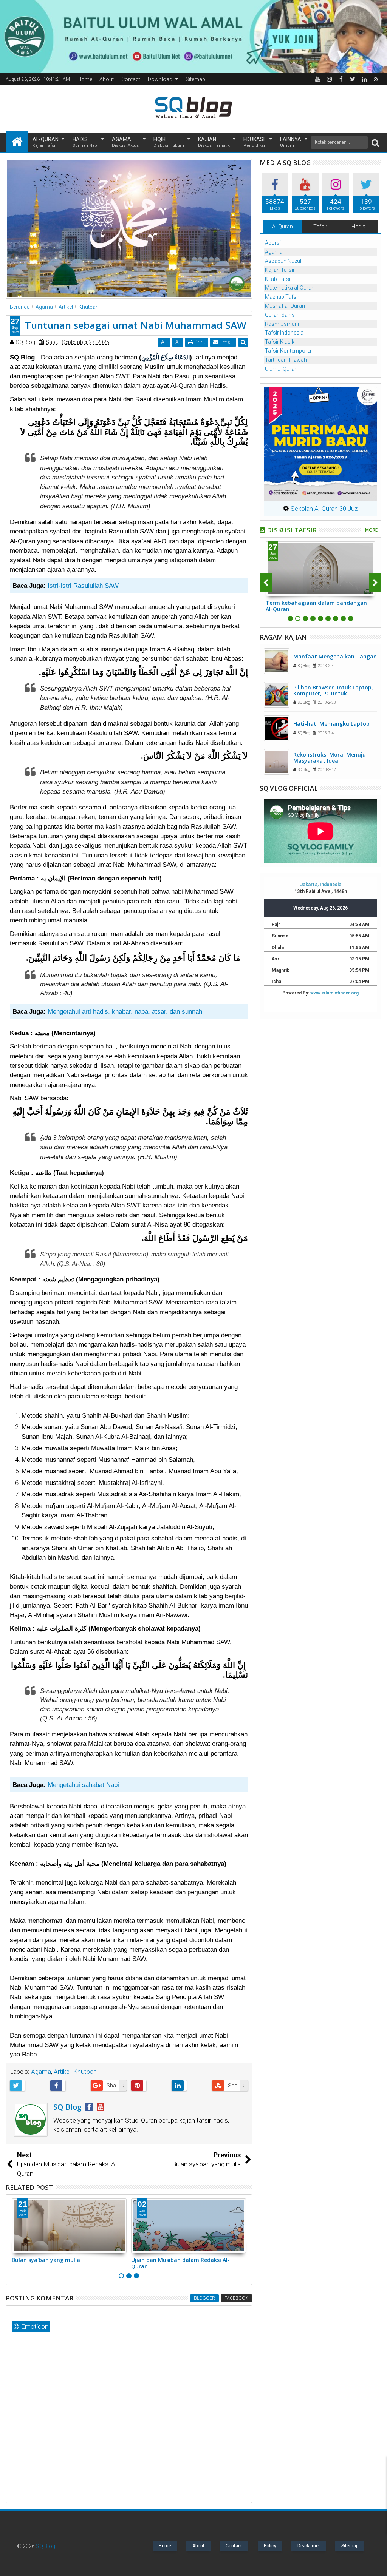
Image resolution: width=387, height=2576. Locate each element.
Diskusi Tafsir (292, 530)
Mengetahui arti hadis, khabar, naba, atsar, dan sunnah (125, 1012)
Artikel (62, 2072)
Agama (126, 142)
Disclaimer (309, 2546)
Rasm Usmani (282, 324)
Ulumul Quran (281, 369)
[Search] (375, 143)
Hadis (85, 142)
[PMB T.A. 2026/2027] (320, 444)
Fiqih (169, 142)
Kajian (214, 142)
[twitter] (353, 79)
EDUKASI (255, 142)
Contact (131, 79)
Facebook (236, 2298)
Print (199, 342)
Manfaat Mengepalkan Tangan (335, 656)
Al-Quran (46, 142)
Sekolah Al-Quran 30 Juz (323, 509)
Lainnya (291, 142)
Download (160, 79)
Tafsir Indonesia (284, 333)
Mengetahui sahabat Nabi (83, 1785)
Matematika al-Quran (290, 288)
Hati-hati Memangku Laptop (331, 724)
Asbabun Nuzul (283, 261)
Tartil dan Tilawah (286, 360)
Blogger (204, 2298)
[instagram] (329, 79)
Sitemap (195, 79)
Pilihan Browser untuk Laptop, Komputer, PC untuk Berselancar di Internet (333, 694)
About (107, 79)
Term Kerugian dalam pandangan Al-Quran (315, 606)
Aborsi (273, 243)
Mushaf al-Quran (285, 306)
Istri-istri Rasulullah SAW (83, 586)
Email (226, 342)
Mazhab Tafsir (282, 297)
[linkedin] (364, 79)
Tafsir (320, 227)
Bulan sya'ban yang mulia (46, 2260)
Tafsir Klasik (280, 342)
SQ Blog (46, 2546)
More (371, 530)
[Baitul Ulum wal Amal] (193, 36)
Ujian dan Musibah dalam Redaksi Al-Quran (180, 2263)
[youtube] (317, 79)
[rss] (376, 79)
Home (85, 79)
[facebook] (341, 79)
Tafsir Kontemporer (288, 351)
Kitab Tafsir (279, 279)
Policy (270, 2546)
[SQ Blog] (17, 141)
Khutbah (85, 2072)
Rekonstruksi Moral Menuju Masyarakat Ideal (330, 758)
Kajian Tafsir (280, 270)
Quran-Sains (280, 315)
